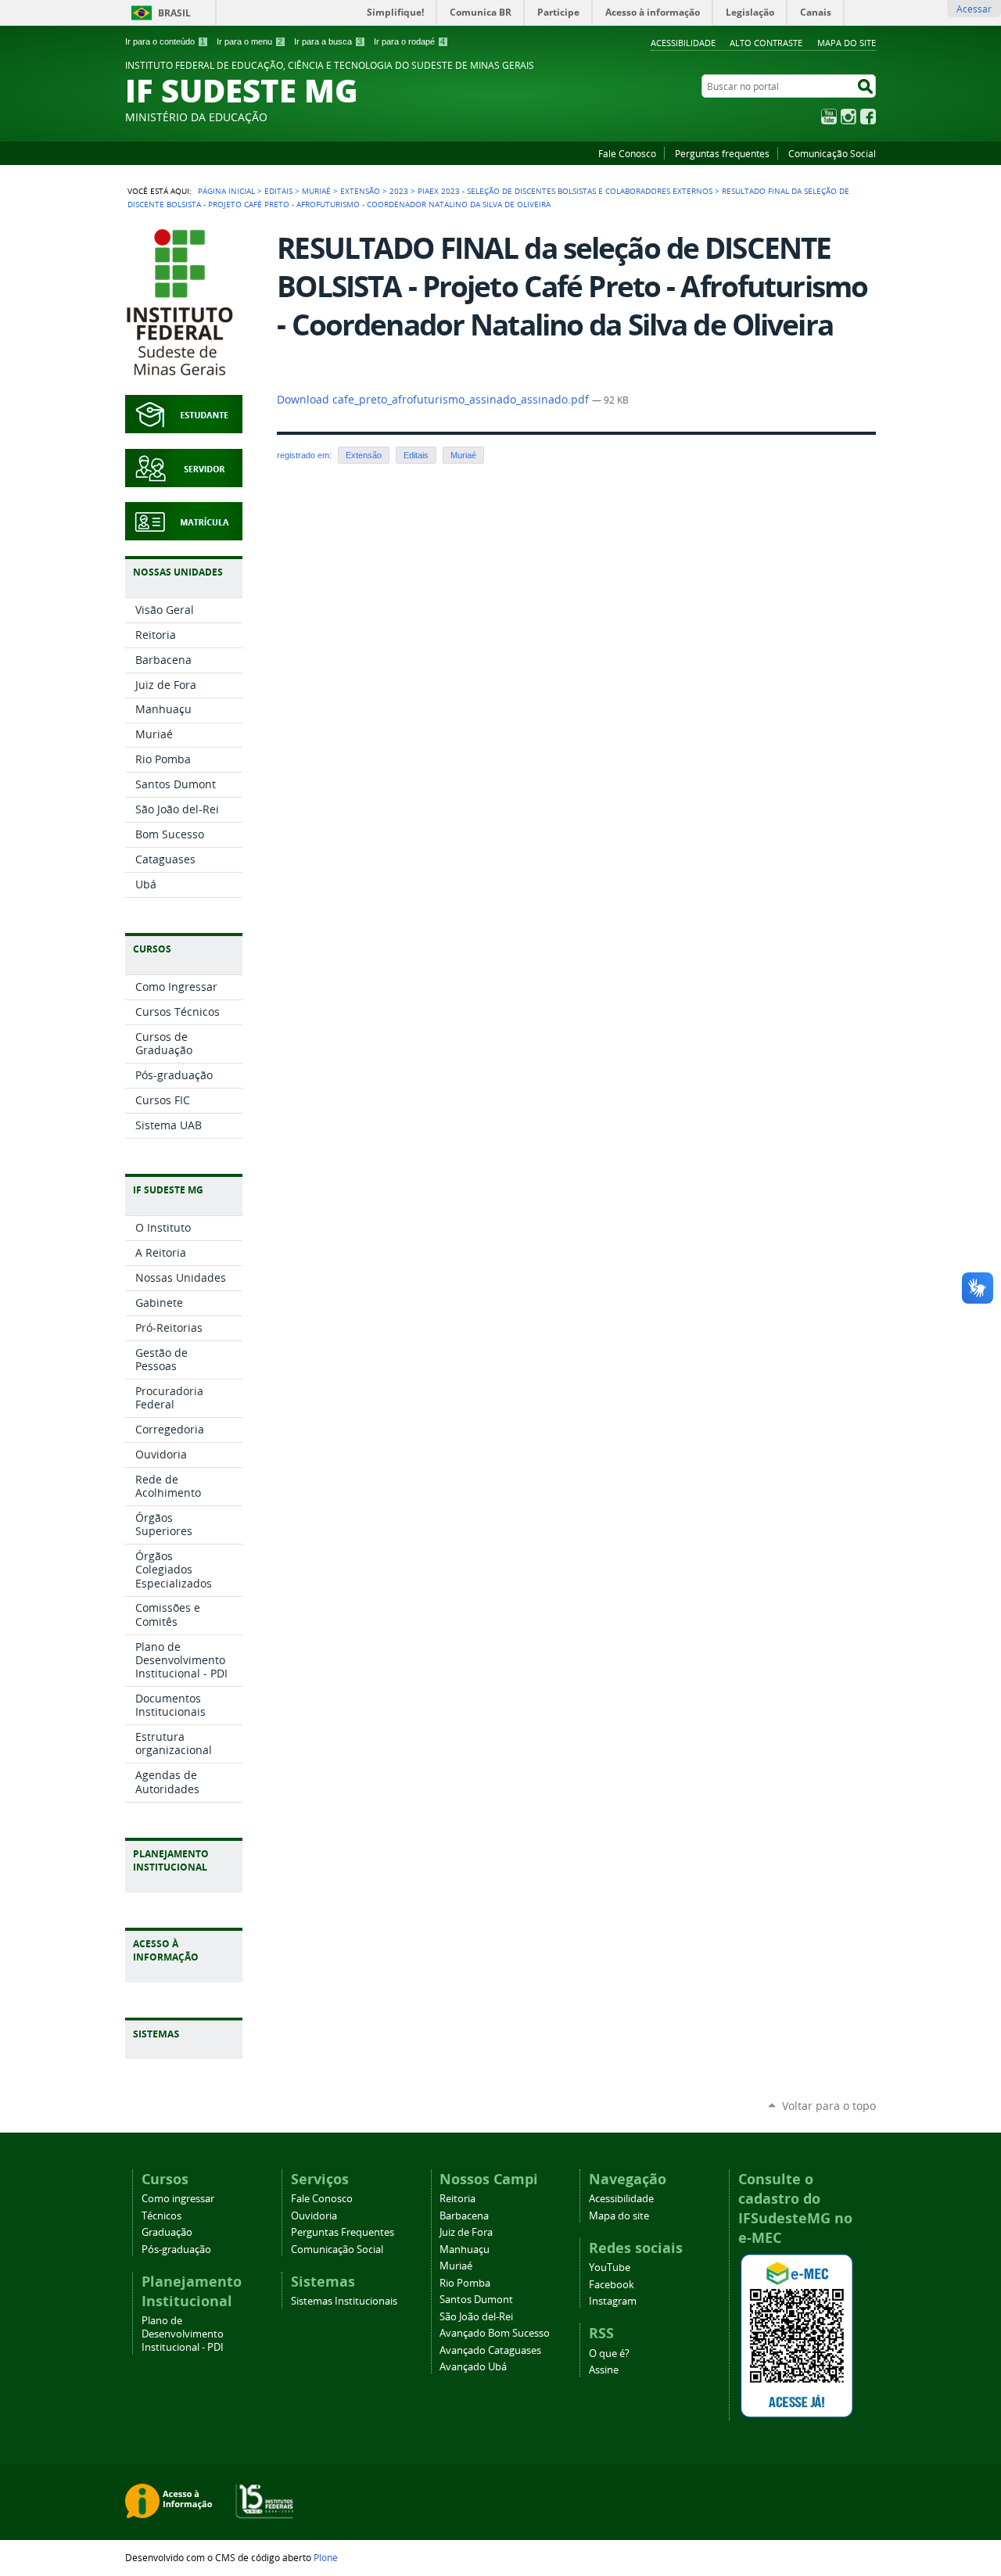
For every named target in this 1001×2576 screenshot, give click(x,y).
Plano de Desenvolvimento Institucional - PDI (183, 2334)
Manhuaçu (465, 2250)
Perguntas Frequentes (343, 2232)
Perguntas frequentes (722, 153)
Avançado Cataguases (490, 2350)
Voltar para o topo (829, 2106)
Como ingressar (178, 2199)
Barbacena (464, 2216)
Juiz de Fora (466, 2232)
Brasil (174, 13)
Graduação (167, 2232)
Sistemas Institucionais (344, 2301)
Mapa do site (847, 43)
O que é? (609, 2354)
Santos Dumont (476, 2300)
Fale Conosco (627, 153)
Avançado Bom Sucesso (495, 2333)
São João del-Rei (476, 2317)
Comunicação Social (832, 153)
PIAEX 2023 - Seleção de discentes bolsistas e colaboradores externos (565, 191)
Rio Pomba (465, 2283)
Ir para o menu (249, 41)
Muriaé (316, 191)
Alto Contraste (766, 43)
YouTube (829, 117)
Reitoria (457, 2199)
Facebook (868, 117)
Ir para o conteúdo (165, 41)
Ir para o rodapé (409, 41)
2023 (399, 191)
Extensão (360, 191)
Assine (604, 2370)
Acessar (974, 9)
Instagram (849, 117)
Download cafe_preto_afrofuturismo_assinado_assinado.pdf (434, 400)
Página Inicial (226, 191)
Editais (278, 191)
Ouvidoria (314, 2216)
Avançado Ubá (473, 2367)
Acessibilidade (683, 43)
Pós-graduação (176, 2250)
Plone (326, 2557)
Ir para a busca (328, 41)
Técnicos (161, 2216)
